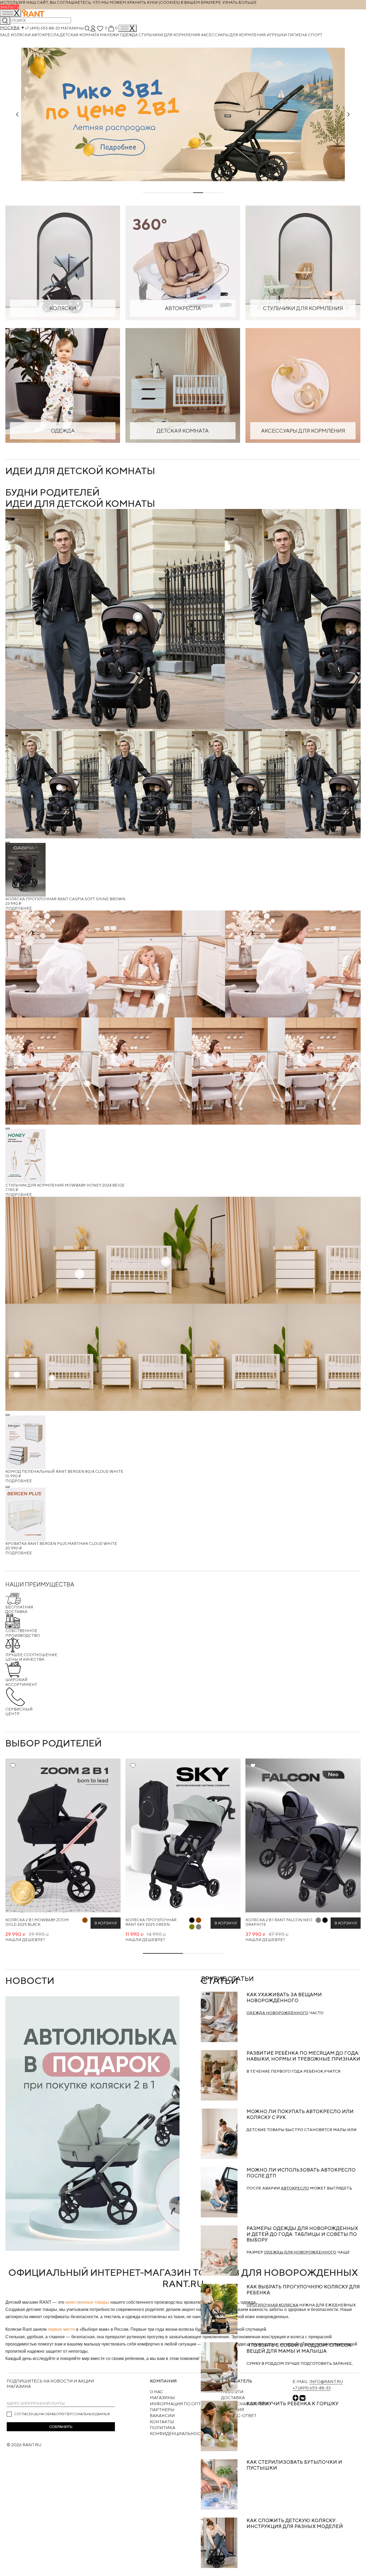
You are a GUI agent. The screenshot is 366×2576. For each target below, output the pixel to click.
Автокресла (46, 35)
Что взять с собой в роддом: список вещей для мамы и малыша (299, 2348)
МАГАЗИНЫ (162, 2398)
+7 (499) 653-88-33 (42, 28)
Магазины (72, 28)
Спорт (315, 35)
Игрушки (277, 35)
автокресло (295, 2188)
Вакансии (162, 2416)
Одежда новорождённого (277, 2013)
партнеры (162, 2410)
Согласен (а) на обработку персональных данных (62, 2414)
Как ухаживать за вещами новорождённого (284, 1997)
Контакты (162, 2422)
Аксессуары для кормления (234, 35)
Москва (10, 28)
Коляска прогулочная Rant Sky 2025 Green (151, 1922)
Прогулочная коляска (272, 2305)
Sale (5, 35)
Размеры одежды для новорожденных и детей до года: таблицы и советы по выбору (302, 2234)
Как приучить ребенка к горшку (292, 2404)
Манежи (110, 35)
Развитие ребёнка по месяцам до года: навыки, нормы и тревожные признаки (303, 2056)
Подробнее (19, 908)
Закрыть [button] (10, 7)
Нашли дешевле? (25, 1940)
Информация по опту (177, 2404)
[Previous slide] (17, 114)
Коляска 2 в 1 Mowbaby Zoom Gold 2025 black (37, 1922)
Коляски (21, 35)
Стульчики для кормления (170, 35)
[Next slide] (349, 114)
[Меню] (128, 28)
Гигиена (298, 35)
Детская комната (80, 35)
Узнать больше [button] (240, 2)
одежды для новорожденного (300, 2252)
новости (30, 1980)
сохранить (61, 2427)
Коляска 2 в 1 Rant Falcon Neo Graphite (279, 1922)
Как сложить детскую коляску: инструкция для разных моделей (295, 2523)
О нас (156, 2392)
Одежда (129, 35)
